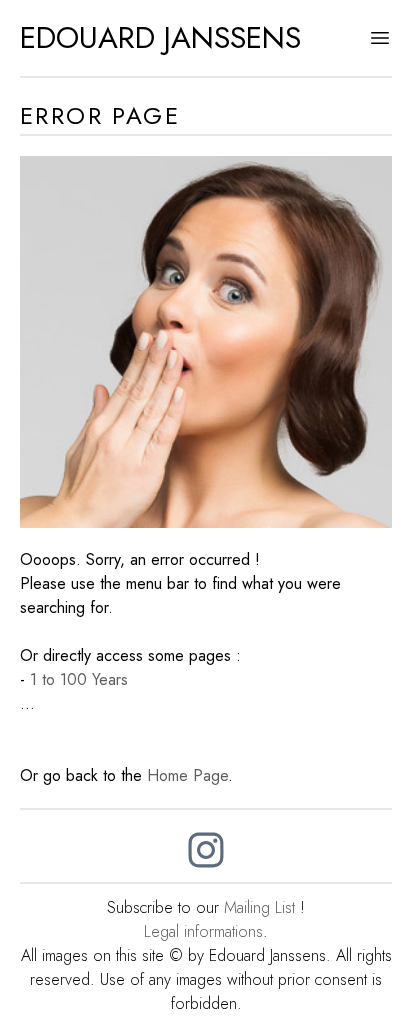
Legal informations (203, 931)
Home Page (187, 775)
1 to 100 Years (79, 679)
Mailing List (259, 907)
